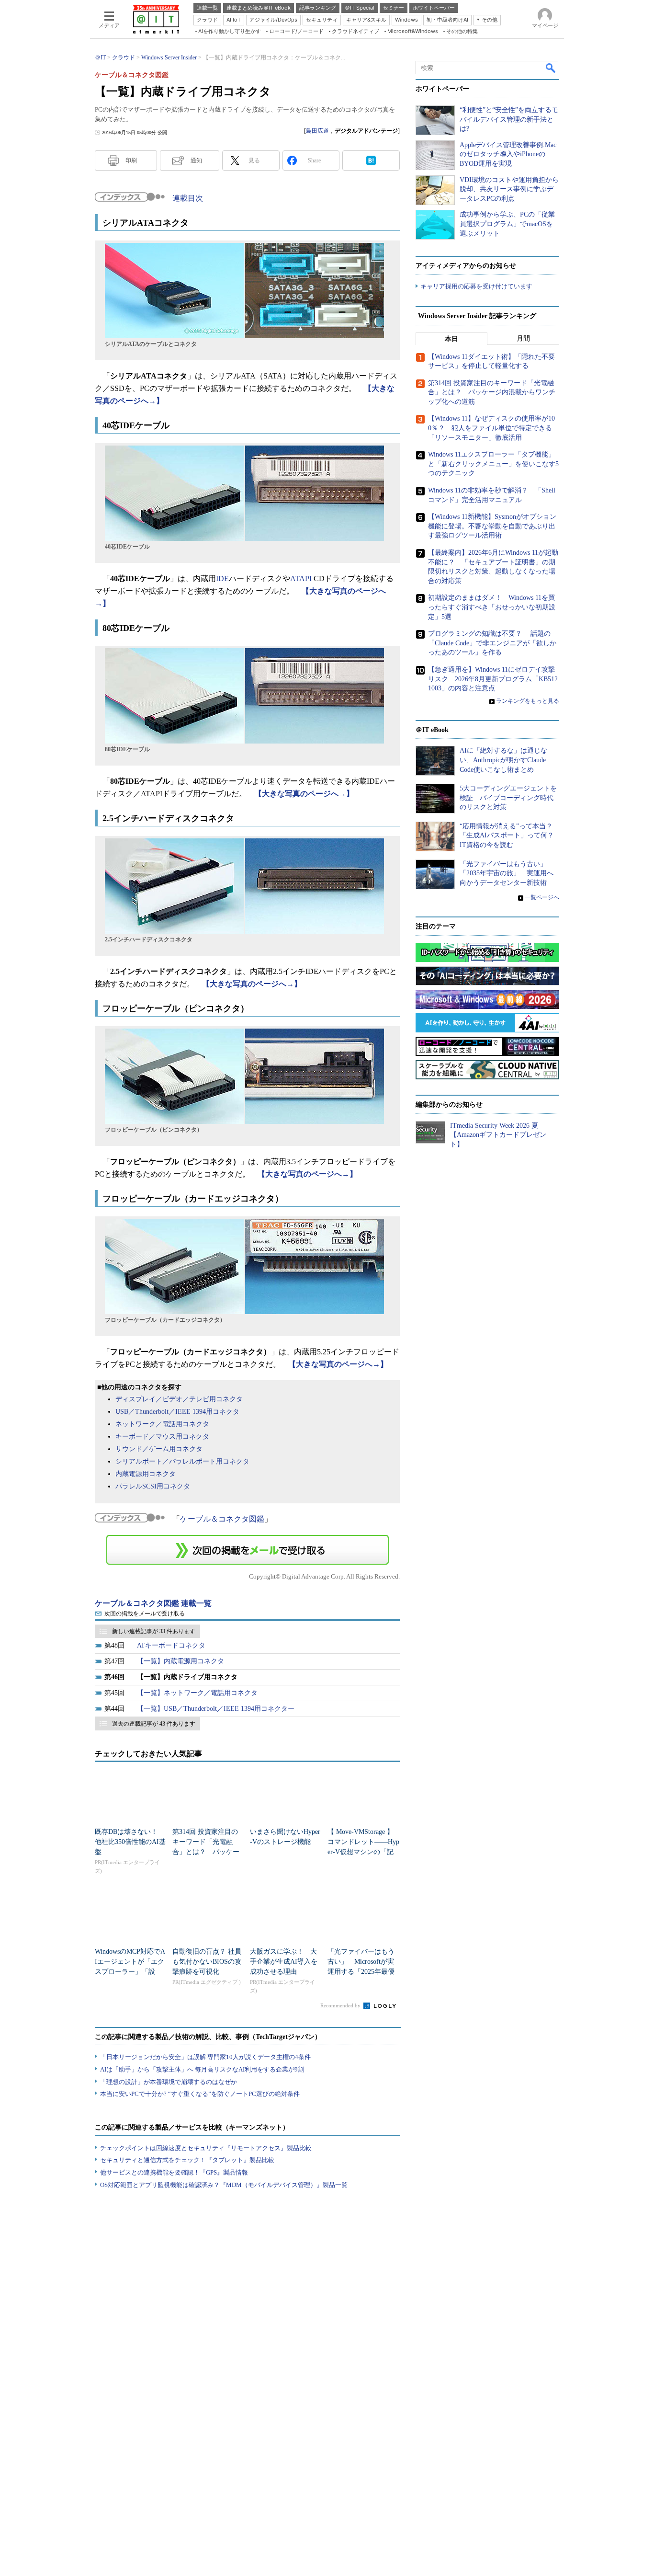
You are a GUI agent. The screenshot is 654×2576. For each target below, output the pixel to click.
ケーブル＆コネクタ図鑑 (222, 1519)
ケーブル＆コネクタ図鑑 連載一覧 (153, 1603)
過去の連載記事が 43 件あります (154, 1724)
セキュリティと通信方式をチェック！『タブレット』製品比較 (187, 2160)
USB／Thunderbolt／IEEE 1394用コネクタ (177, 1412)
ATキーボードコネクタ (171, 1645)
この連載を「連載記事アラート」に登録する (248, 1550)
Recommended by (341, 2005)
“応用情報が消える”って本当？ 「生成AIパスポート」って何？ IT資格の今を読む (510, 836)
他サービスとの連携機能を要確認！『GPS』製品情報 (174, 2172)
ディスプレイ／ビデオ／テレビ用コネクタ (179, 1399)
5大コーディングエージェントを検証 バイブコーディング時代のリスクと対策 (508, 798)
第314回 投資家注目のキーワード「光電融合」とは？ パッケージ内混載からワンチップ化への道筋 (206, 1852)
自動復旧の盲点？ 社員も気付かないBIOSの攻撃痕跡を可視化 (207, 1962)
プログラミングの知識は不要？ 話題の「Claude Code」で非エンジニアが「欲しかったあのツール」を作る (492, 643)
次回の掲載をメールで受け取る (145, 1614)
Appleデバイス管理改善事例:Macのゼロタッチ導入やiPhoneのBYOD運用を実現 (508, 154)
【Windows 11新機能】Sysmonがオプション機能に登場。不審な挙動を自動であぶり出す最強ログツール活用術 (492, 526)
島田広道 (317, 131)
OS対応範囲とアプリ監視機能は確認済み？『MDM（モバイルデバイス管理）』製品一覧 (224, 2185)
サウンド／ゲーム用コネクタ (159, 1449)
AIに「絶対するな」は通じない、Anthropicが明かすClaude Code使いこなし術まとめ (503, 760)
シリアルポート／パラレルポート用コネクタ (182, 1461)
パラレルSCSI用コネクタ (153, 1486)
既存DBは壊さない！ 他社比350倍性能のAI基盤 (130, 1842)
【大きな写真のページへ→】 (304, 794)
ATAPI (301, 578)
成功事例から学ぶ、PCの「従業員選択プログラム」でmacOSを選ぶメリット (507, 224)
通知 (196, 160)
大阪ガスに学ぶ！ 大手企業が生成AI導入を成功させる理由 (284, 1962)
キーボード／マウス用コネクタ (162, 1437)
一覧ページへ (542, 897)
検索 (551, 68)
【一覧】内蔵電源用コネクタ (180, 1661)
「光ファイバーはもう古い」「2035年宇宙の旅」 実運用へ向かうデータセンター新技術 (507, 873)
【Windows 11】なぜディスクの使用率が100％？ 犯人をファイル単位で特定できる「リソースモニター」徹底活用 (491, 428)
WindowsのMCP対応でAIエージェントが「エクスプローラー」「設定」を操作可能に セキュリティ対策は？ (130, 1972)
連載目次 (188, 198)
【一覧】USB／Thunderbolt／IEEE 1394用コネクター (216, 1709)
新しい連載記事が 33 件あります (154, 1631)
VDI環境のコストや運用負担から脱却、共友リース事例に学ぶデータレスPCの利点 (509, 189)
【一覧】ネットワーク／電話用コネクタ (197, 1693)
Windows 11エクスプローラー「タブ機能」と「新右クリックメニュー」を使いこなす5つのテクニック (493, 464)
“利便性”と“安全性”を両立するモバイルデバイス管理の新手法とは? (509, 119)
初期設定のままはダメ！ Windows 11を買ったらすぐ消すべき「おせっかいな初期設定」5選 (492, 607)
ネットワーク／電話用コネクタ (162, 1424)
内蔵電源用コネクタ (146, 1474)
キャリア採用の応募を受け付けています (476, 286)
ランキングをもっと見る (528, 701)
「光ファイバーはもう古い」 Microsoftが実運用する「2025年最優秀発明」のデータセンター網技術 (361, 1972)
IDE (222, 578)
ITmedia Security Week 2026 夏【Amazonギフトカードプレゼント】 (498, 1135)
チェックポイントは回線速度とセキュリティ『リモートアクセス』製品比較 (206, 2148)
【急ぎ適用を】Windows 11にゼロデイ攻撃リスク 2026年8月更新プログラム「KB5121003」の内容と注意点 (493, 679)
